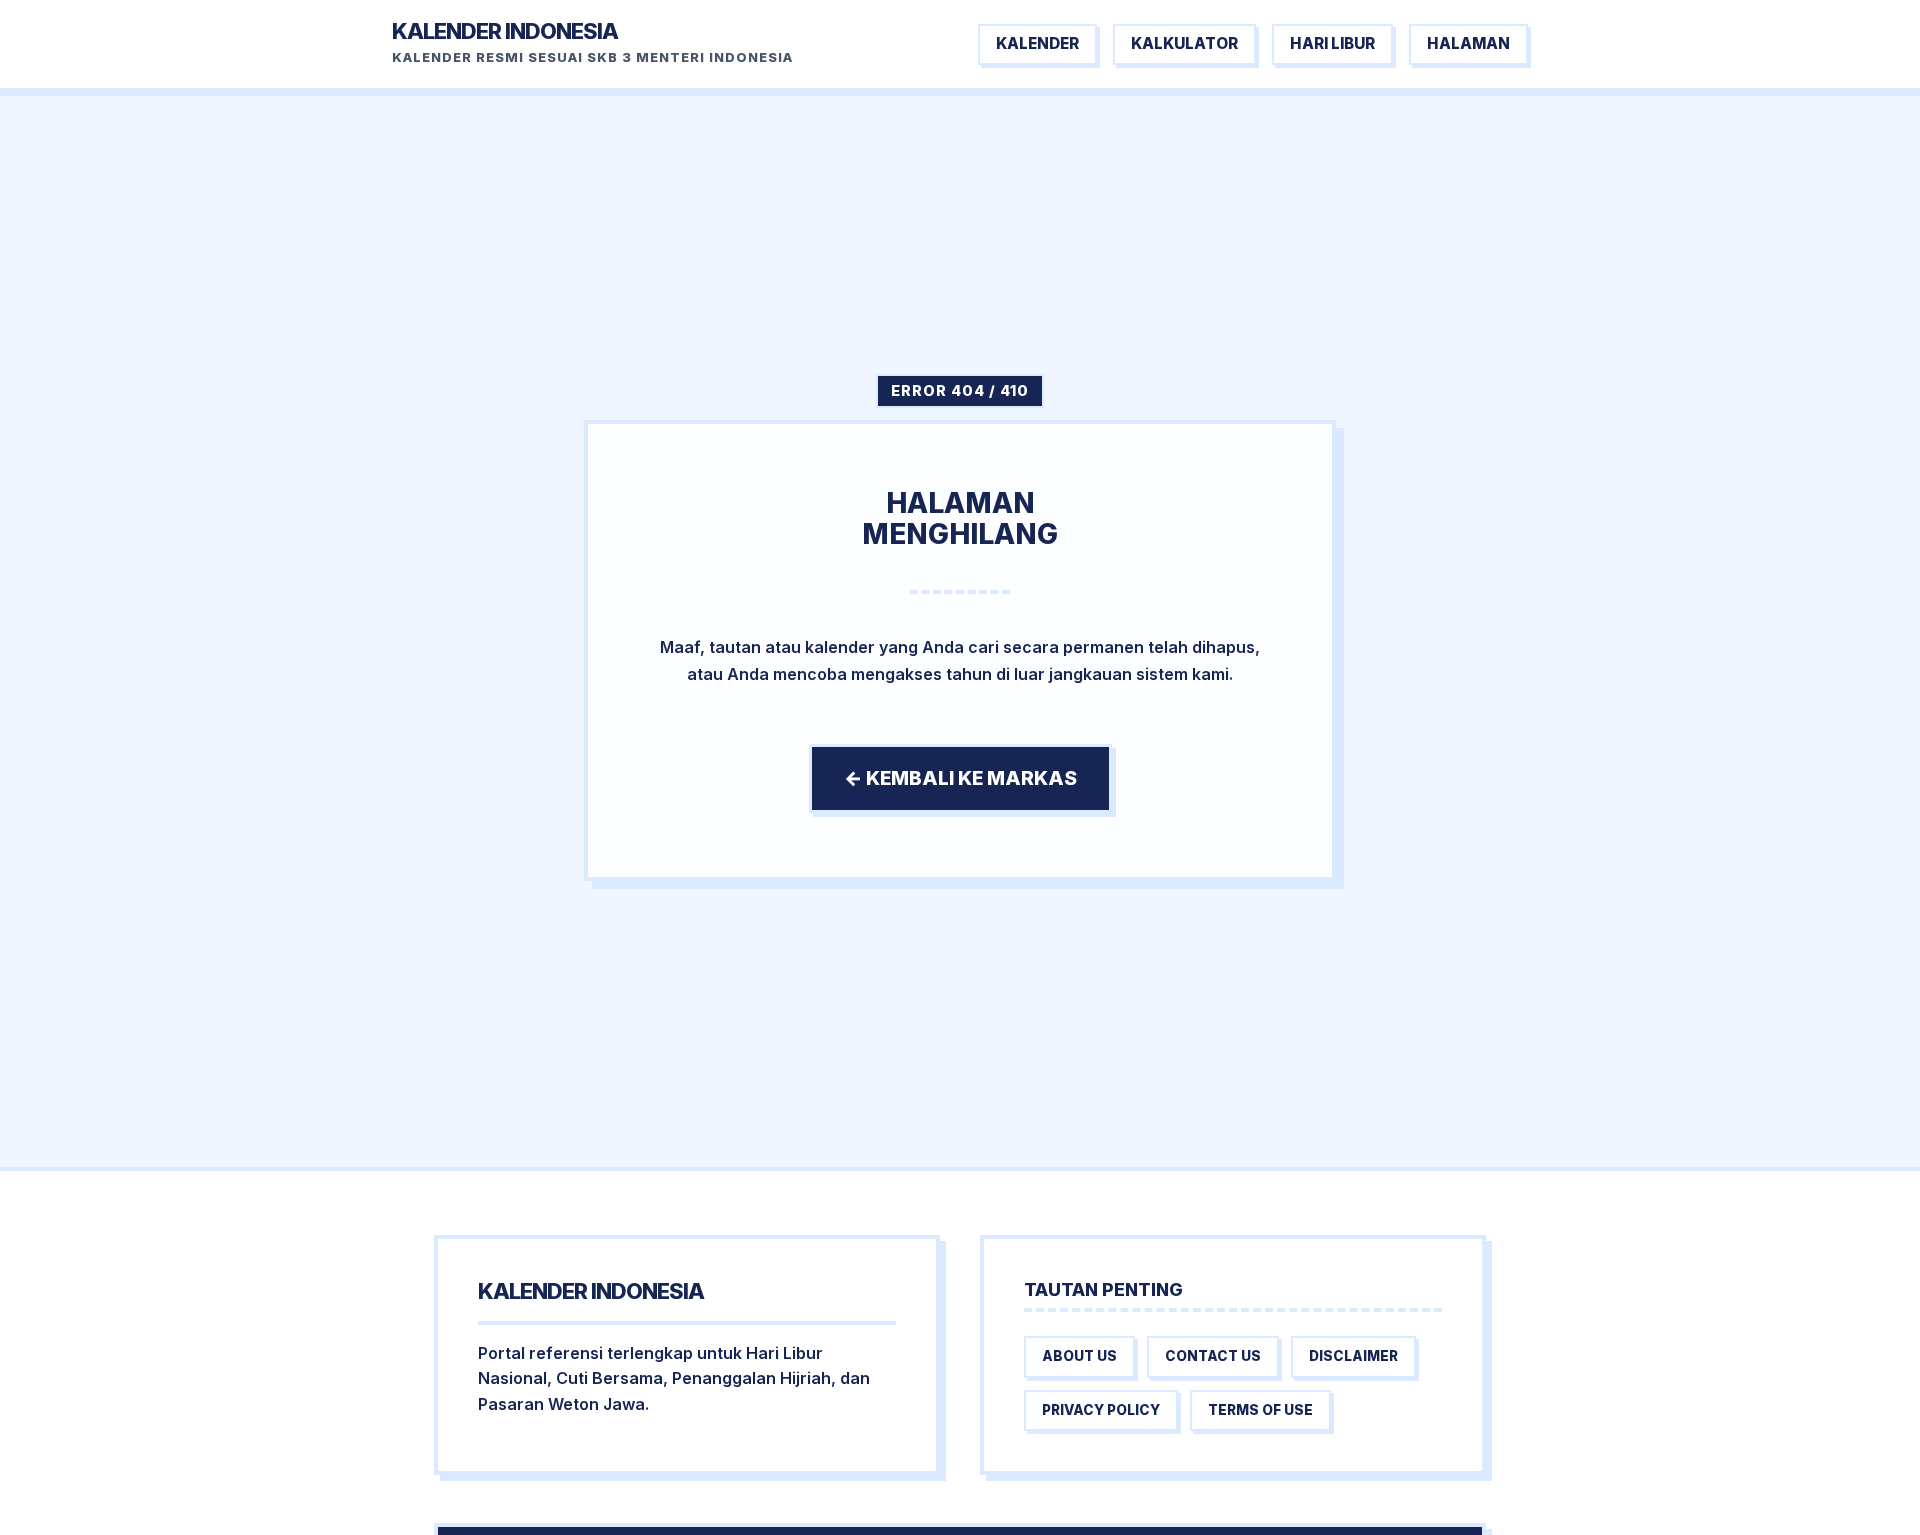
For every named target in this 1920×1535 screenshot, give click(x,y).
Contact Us (1213, 1356)
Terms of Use (1260, 1410)
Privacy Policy (1101, 1410)
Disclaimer (1353, 1356)
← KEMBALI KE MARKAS (960, 778)
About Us (1079, 1356)
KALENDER (1037, 43)
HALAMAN (1468, 43)
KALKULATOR (1184, 43)
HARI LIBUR (1332, 43)
